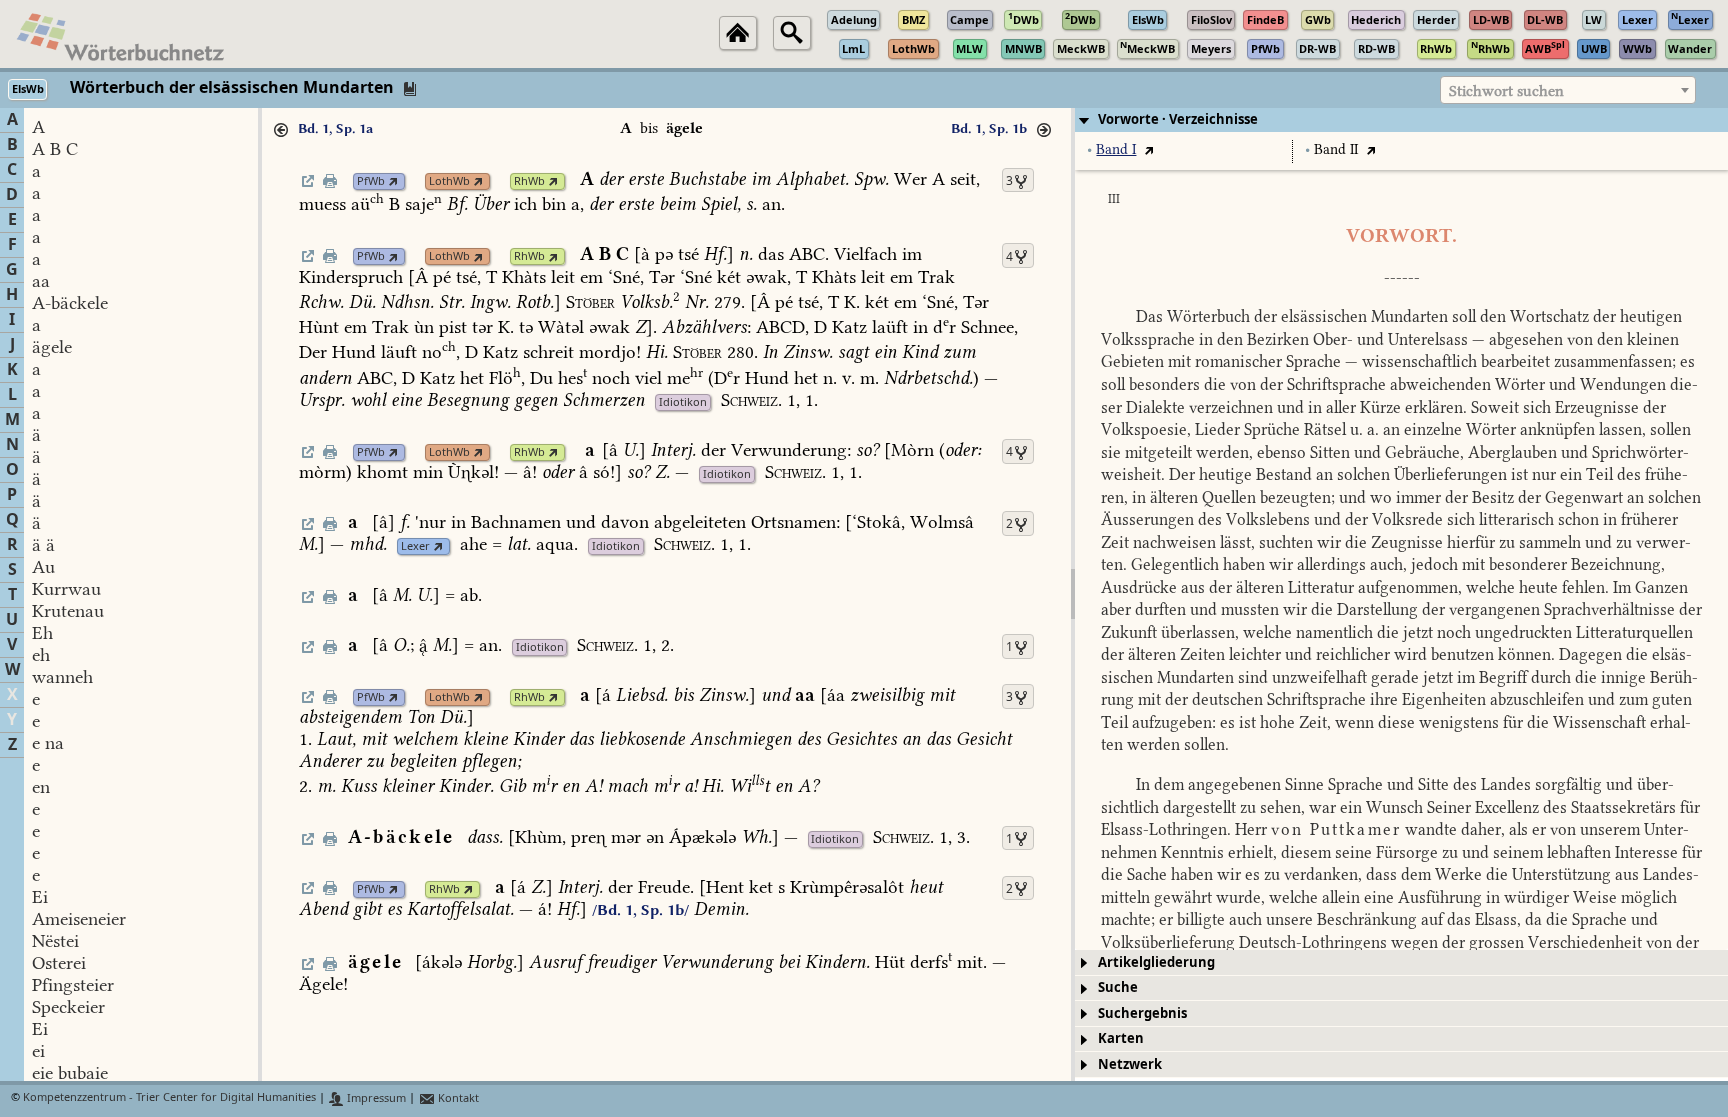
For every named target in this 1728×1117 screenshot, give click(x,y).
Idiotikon (683, 402)
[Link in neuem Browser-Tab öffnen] (393, 181)
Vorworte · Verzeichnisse (1178, 119)
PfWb (371, 181)
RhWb (529, 181)
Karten (1121, 1038)
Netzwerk (1130, 1064)
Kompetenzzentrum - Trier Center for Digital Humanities (169, 1098)
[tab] (1401, 120)
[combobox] (1568, 90)
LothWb (449, 181)
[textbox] (1568, 91)
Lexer (415, 546)
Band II (1336, 149)
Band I (1116, 149)
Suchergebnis (1142, 1013)
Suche (1118, 987)
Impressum (375, 1098)
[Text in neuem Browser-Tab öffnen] (1148, 149)
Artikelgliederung (1156, 962)
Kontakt (457, 1098)
